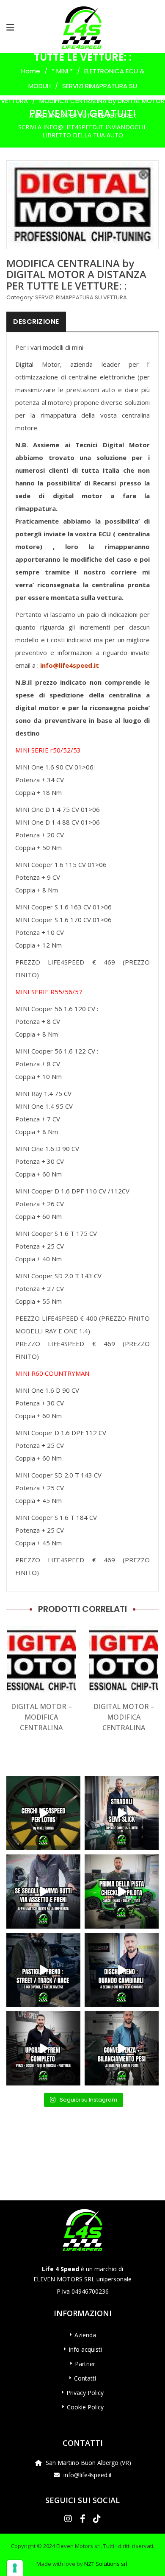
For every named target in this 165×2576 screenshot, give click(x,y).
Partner (85, 2364)
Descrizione (36, 322)
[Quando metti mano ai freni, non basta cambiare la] (43, 2048)
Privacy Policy (85, 2393)
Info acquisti (85, 2349)
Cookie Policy (85, 2407)
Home (31, 71)
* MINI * (62, 71)
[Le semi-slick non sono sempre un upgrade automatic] (122, 1813)
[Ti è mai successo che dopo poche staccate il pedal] (122, 1970)
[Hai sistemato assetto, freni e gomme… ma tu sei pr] (122, 1892)
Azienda (85, 2335)
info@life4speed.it (70, 665)
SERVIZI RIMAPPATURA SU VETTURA (81, 297)
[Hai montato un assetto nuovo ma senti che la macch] (122, 2048)
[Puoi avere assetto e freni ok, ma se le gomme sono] (43, 1892)
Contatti (85, 2378)
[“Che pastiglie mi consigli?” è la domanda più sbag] (43, 1970)
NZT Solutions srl (106, 2564)
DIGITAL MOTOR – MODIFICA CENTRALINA (41, 1717)
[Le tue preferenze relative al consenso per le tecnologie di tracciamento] (15, 2568)
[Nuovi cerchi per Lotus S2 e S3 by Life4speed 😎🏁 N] (43, 1813)
